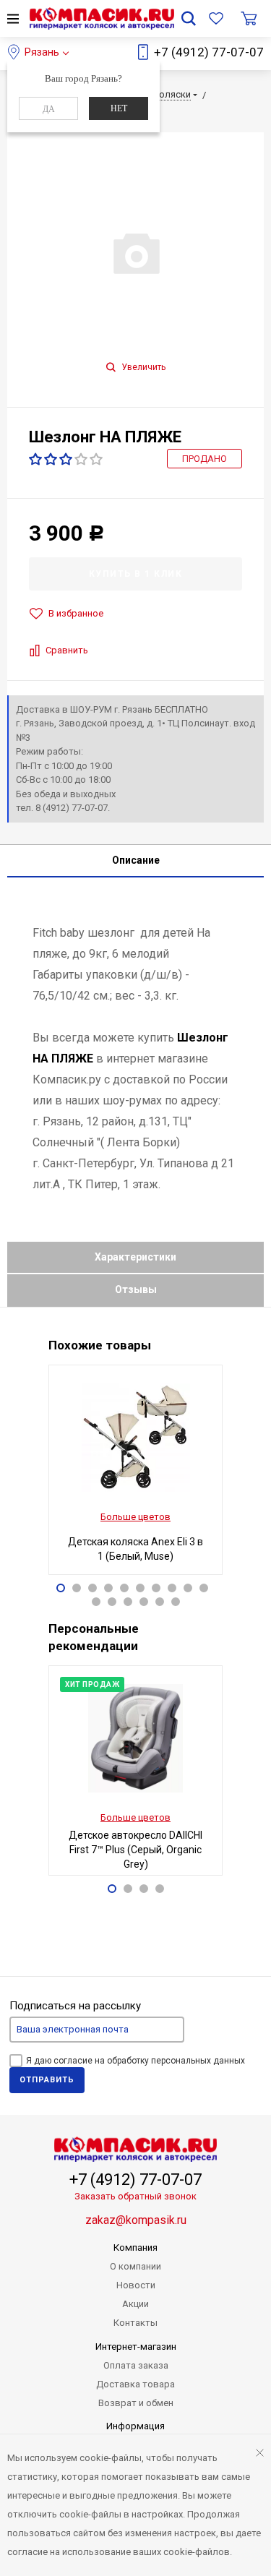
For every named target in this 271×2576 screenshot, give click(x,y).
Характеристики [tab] (135, 1257)
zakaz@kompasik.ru (136, 2220)
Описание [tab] (136, 860)
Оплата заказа (136, 2365)
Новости (136, 2285)
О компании (135, 2266)
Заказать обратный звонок (135, 2196)
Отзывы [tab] (136, 1289)
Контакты (135, 2323)
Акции (135, 2304)
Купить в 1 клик (136, 574)
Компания (135, 2247)
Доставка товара (135, 2384)
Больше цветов (135, 1517)
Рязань (42, 52)
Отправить (47, 2080)
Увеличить (142, 367)
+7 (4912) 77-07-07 (209, 52)
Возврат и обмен (136, 2403)
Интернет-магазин (136, 2347)
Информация (135, 2426)
